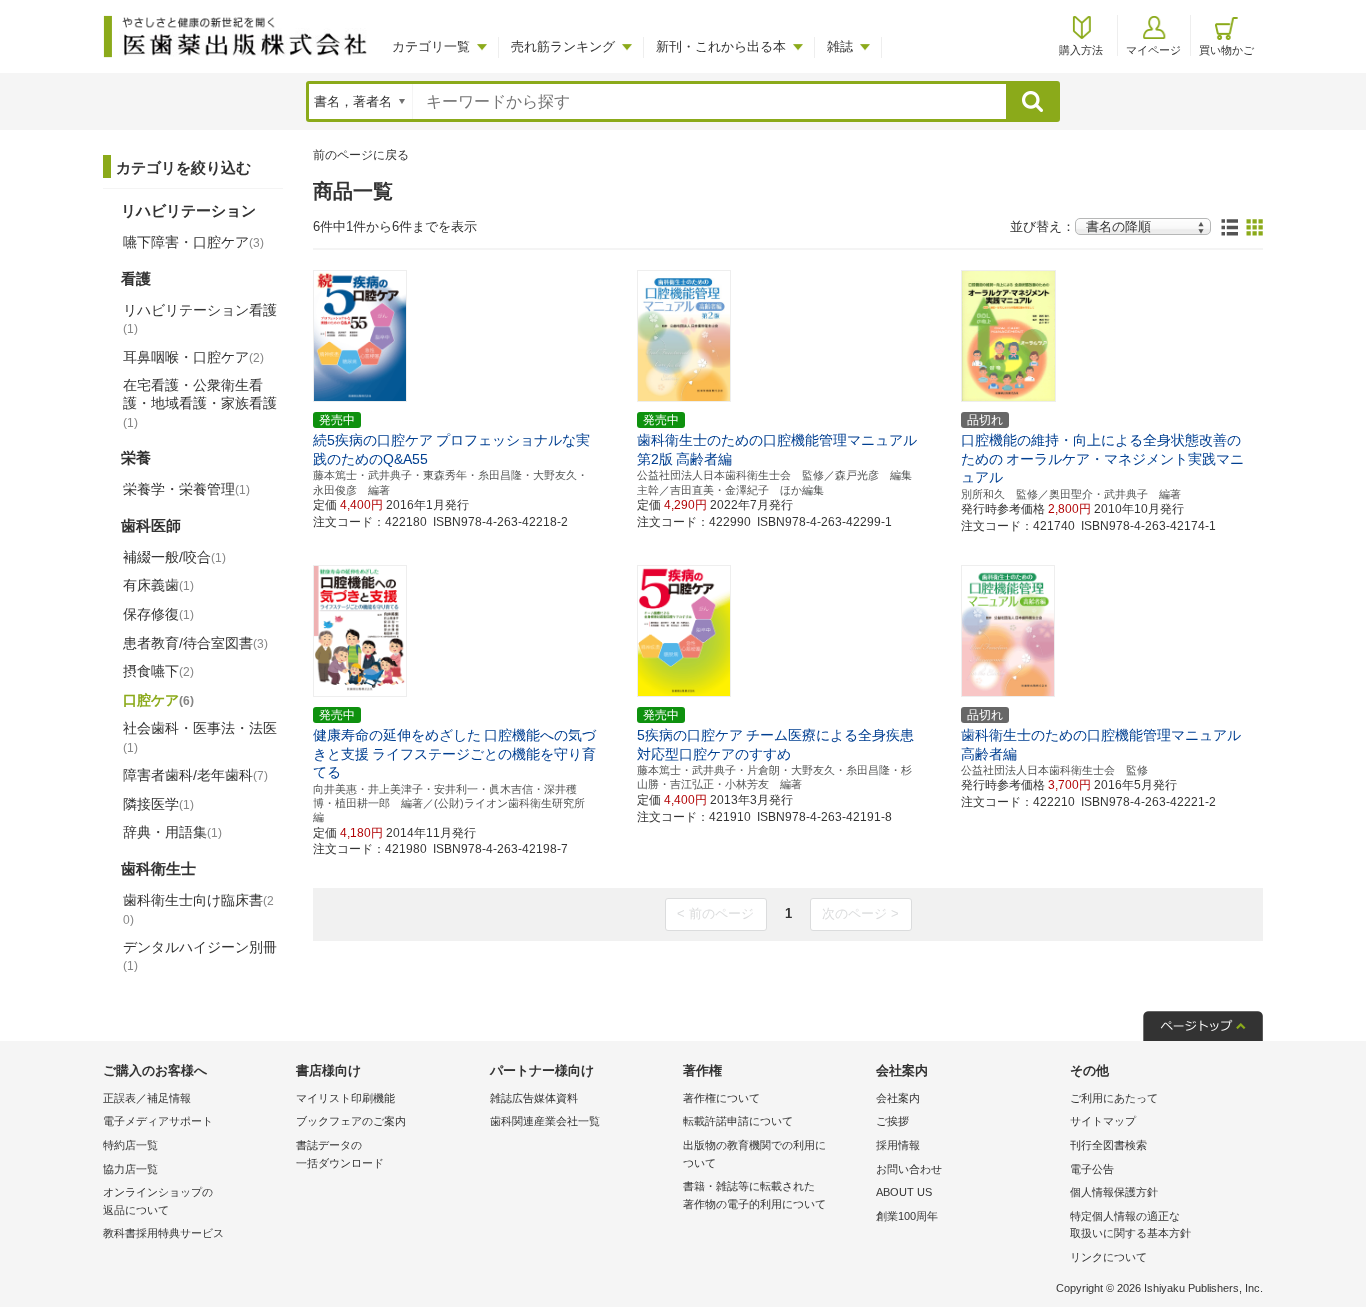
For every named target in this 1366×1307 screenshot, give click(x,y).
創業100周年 (907, 1216)
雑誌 (840, 46)
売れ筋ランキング (563, 46)
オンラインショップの (158, 1201)
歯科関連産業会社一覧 (545, 1121)
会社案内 (898, 1098)
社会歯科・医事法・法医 (200, 737)
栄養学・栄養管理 (186, 489)
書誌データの (340, 1154)
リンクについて (1108, 1257)
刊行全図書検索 (1108, 1145)
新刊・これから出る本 (721, 46)
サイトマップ (1103, 1121)
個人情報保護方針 (1114, 1192)
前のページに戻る (361, 155)
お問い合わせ (909, 1169)
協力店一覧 (130, 1169)
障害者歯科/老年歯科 (195, 775)
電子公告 (1092, 1169)
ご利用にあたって (1114, 1098)
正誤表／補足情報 (147, 1098)
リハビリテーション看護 (200, 319)
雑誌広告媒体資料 (534, 1098)
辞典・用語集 (172, 832)
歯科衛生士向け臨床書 (198, 909)
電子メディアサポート (158, 1121)
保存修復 (158, 614)
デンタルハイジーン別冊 (200, 956)
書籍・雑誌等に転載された (754, 1195)
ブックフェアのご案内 (351, 1121)
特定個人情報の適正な (1130, 1225)
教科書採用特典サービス (163, 1233)
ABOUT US (904, 1192)
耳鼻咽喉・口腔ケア (193, 357)
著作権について (721, 1098)
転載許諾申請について (738, 1121)
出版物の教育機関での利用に (754, 1154)
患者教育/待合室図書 (195, 643)
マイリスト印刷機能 (345, 1098)
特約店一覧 (130, 1145)
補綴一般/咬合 (174, 557)
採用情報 (898, 1145)
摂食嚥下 (158, 671)
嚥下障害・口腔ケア (193, 242)
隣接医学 (158, 804)
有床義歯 (158, 585)
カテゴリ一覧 (431, 46)
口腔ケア (158, 700)
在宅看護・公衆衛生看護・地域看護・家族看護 (200, 403)
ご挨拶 (892, 1121)
